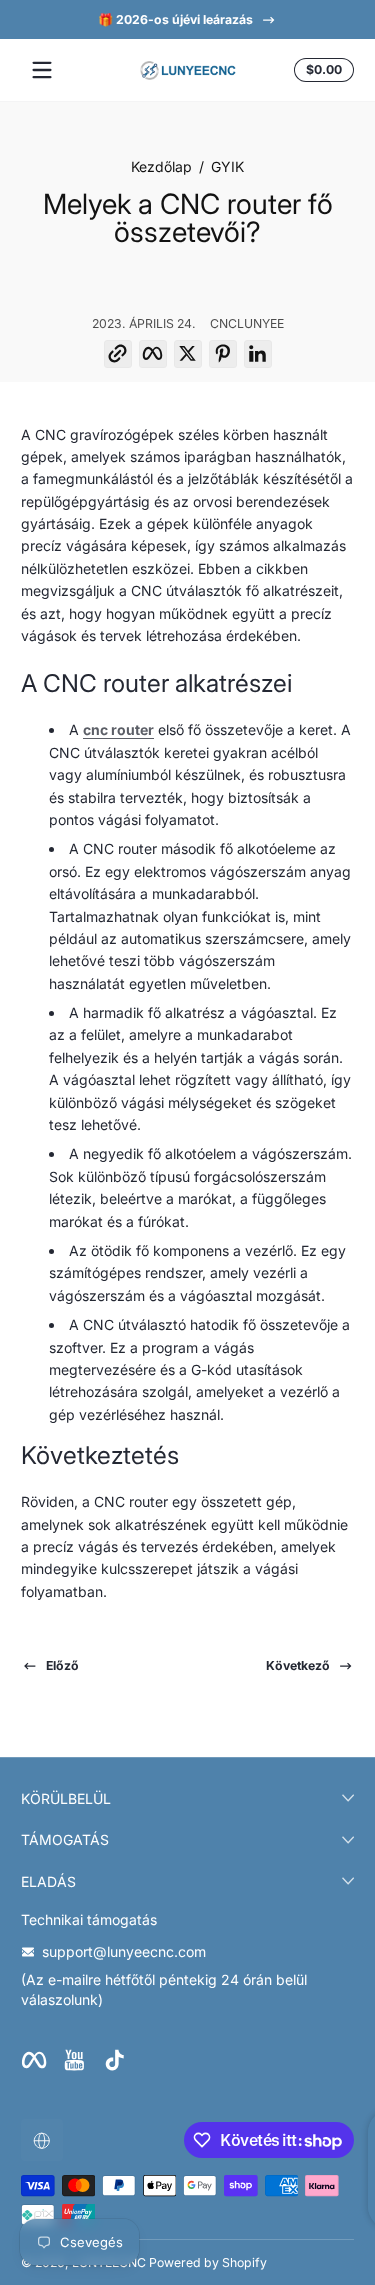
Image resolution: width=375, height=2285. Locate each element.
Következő (298, 1665)
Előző (62, 1665)
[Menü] (42, 70)
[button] (321, 70)
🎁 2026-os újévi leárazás (175, 19)
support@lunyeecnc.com (124, 1951)
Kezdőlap (161, 166)
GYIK (227, 166)
